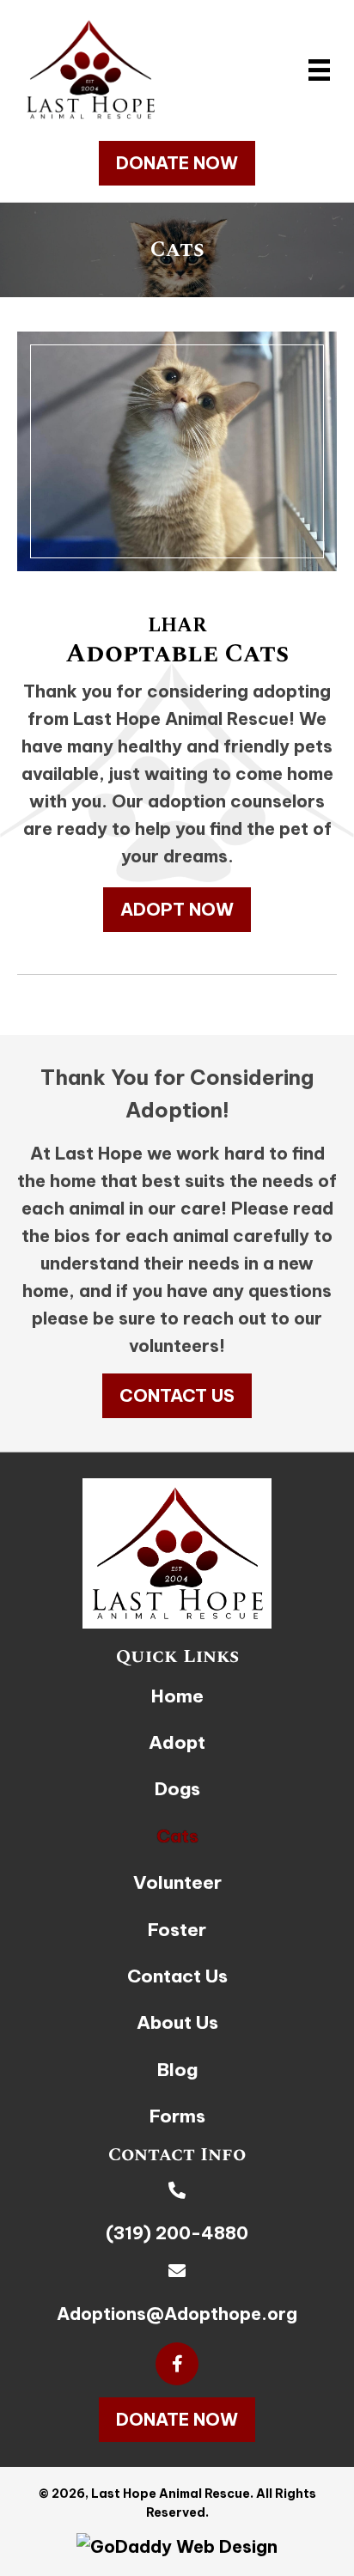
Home (177, 1696)
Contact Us (177, 1976)
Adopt (177, 1742)
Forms (177, 2116)
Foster (177, 1930)
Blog (177, 2070)
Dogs (177, 1789)
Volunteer (177, 1882)
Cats (177, 1836)
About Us (177, 2022)
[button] (177, 163)
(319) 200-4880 (177, 2233)
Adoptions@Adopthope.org (177, 2314)
